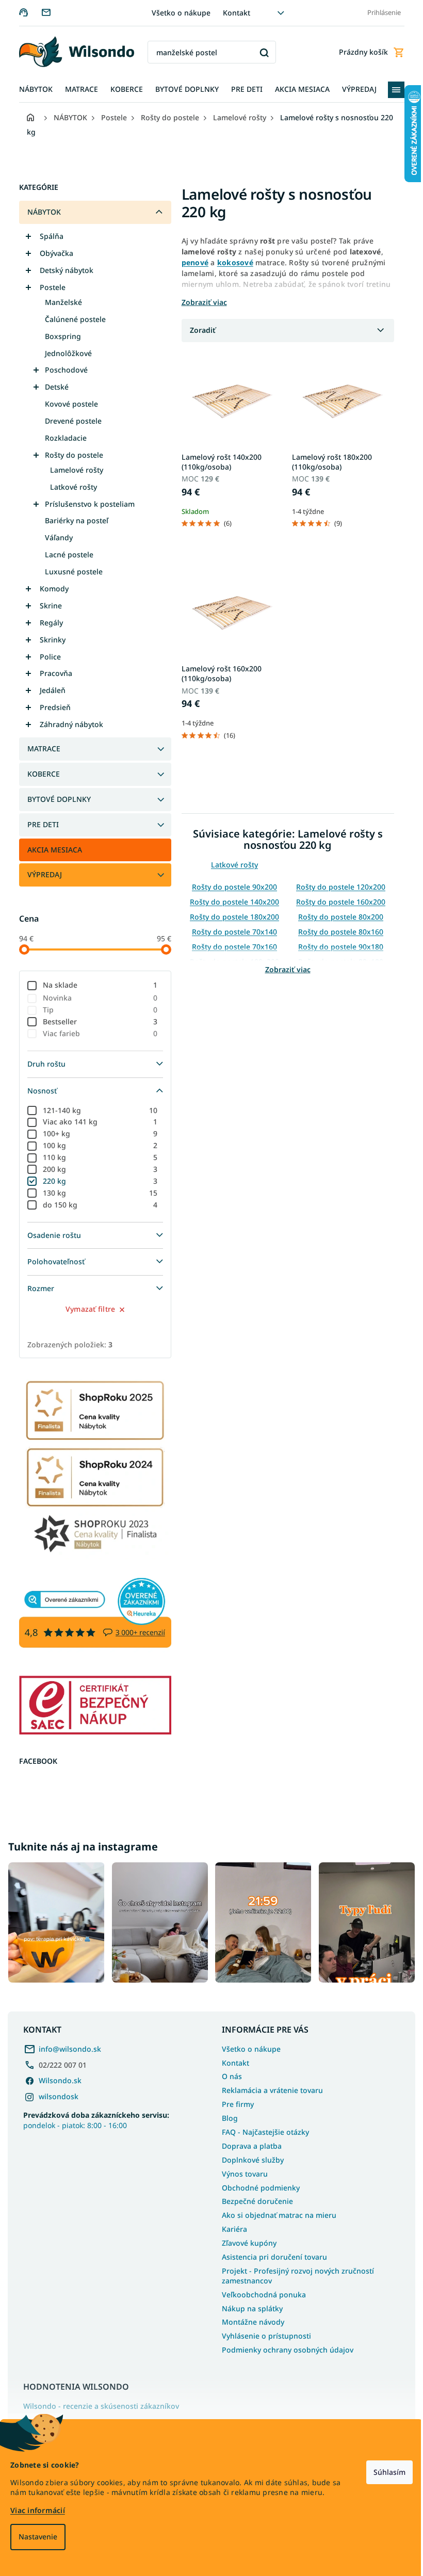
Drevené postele (69, 421)
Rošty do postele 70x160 (231, 947)
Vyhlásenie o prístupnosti (263, 2334)
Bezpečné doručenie (254, 2199)
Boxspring (59, 336)
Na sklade (96, 985)
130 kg (96, 1193)
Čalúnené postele (71, 319)
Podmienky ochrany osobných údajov (284, 2348)
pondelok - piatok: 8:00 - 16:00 (96, 2118)
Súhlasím (382, 2472)
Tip (96, 1010)
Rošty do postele (70, 455)
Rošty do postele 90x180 (337, 947)
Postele (48, 287)
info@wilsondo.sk (70, 2046)
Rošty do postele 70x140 (231, 932)
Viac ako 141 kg (96, 1122)
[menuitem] (32, 90)
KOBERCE (39, 774)
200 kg (96, 1169)
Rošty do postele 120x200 (337, 887)
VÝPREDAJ (40, 874)
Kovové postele (67, 404)
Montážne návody (249, 2320)
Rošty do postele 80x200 (337, 917)
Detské (53, 387)
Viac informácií (38, 2510)
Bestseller (96, 1021)
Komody (50, 589)
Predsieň (51, 707)
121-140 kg (96, 1110)
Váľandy (55, 537)
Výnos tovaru (241, 2171)
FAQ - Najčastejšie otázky (262, 2129)
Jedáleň (48, 690)
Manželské (59, 302)
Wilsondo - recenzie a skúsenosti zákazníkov (101, 2404)
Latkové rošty (69, 487)
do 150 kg (96, 1205)
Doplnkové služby (249, 2157)
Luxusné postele (70, 571)
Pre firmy (234, 2102)
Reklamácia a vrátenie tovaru (269, 2088)
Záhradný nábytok (67, 724)
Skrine (47, 606)
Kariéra (231, 2227)
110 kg (96, 1157)
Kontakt (233, 13)
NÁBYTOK (40, 212)
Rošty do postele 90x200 (231, 887)
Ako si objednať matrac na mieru (275, 2213)
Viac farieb (96, 1033)
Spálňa (47, 236)
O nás (228, 2074)
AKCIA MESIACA (51, 850)
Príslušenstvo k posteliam (86, 504)
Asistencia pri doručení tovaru (271, 2254)
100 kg (96, 1145)
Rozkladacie (62, 438)
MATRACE (40, 748)
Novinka (96, 998)
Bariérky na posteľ (72, 520)
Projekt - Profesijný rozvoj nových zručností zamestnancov (294, 2273)
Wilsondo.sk (60, 2078)
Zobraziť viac (284, 969)
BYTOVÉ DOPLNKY (55, 799)
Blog (226, 2115)
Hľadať (260, 52)
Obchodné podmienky (257, 2185)
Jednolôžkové (64, 353)
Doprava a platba (248, 2143)
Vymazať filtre (86, 1309)
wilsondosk (59, 2094)
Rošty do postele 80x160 (337, 932)
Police (46, 657)
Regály (47, 623)
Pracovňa (52, 673)
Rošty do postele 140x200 (231, 902)
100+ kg (96, 1133)
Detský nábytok (62, 270)
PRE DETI (39, 824)
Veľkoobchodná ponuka (260, 2292)
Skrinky (48, 640)
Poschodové (62, 370)
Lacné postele (65, 554)
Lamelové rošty (72, 470)
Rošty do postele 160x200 (337, 902)
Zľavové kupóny (246, 2240)
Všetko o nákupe (177, 13)
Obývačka (52, 253)
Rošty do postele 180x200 (231, 917)
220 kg (96, 1181)
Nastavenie (38, 2537)
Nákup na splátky (249, 2306)
